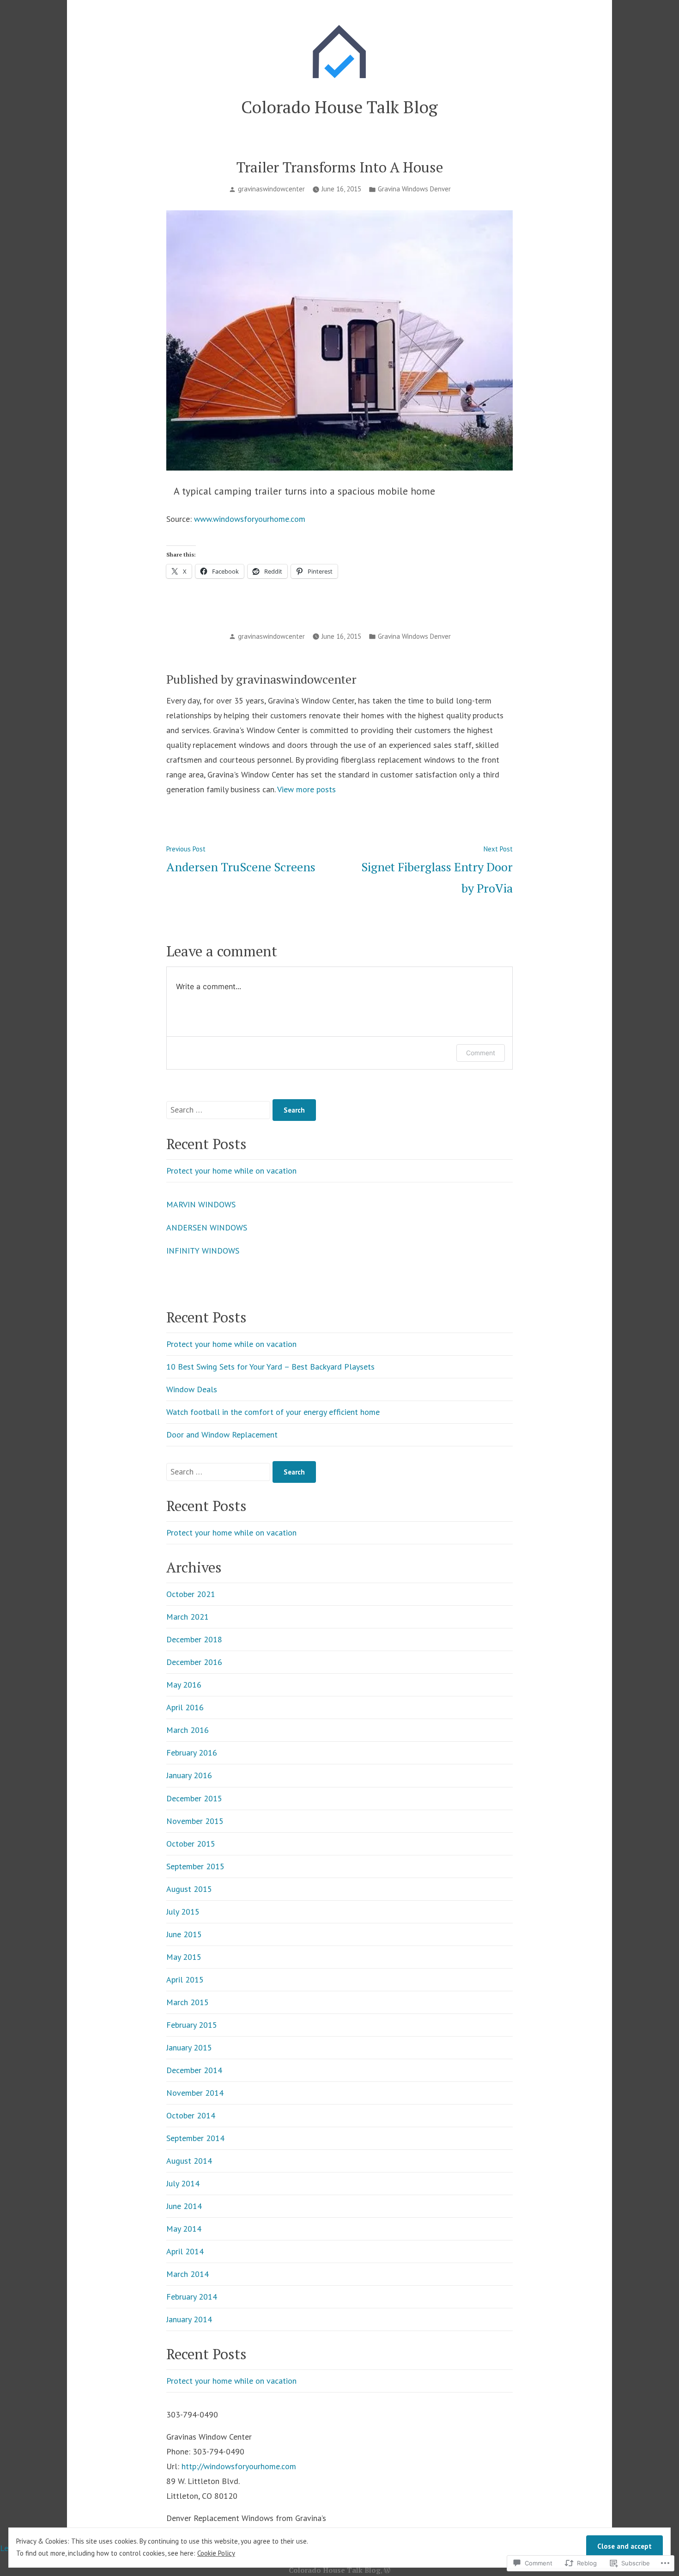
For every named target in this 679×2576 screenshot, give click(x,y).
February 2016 (192, 1753)
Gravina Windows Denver (414, 189)
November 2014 (195, 2093)
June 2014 (184, 2206)
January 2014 (189, 2319)
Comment (481, 1053)
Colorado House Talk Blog (339, 107)
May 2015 (184, 1957)
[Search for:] (219, 1110)
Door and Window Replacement (222, 1435)
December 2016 (194, 1662)
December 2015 (194, 1798)
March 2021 (188, 1617)
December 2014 (194, 2070)
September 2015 (195, 1866)
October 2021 (191, 1594)
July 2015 (183, 1912)
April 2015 (185, 1979)
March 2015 (188, 2002)
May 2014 (184, 2229)
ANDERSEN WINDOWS (207, 1227)
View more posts (306, 789)
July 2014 (183, 2183)
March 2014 (188, 2274)
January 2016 (189, 1775)
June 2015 (184, 1934)
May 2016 (184, 1685)
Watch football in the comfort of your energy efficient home (273, 1412)
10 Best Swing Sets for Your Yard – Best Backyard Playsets (270, 1367)
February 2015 (192, 2025)
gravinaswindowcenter (271, 189)
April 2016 (185, 1707)
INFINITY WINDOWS (203, 1251)
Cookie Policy (216, 2553)
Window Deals (192, 1389)
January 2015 (189, 2047)
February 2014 (192, 2297)
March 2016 (188, 1730)
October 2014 (191, 2115)
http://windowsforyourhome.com (239, 2466)
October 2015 (191, 1844)
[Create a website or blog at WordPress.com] (387, 2570)
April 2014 (185, 2251)
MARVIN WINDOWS (201, 1204)
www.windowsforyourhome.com (250, 519)
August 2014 (189, 2161)
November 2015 (195, 1821)
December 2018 (194, 1639)
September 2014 (195, 2138)
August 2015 (189, 1889)
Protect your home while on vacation (231, 1171)
